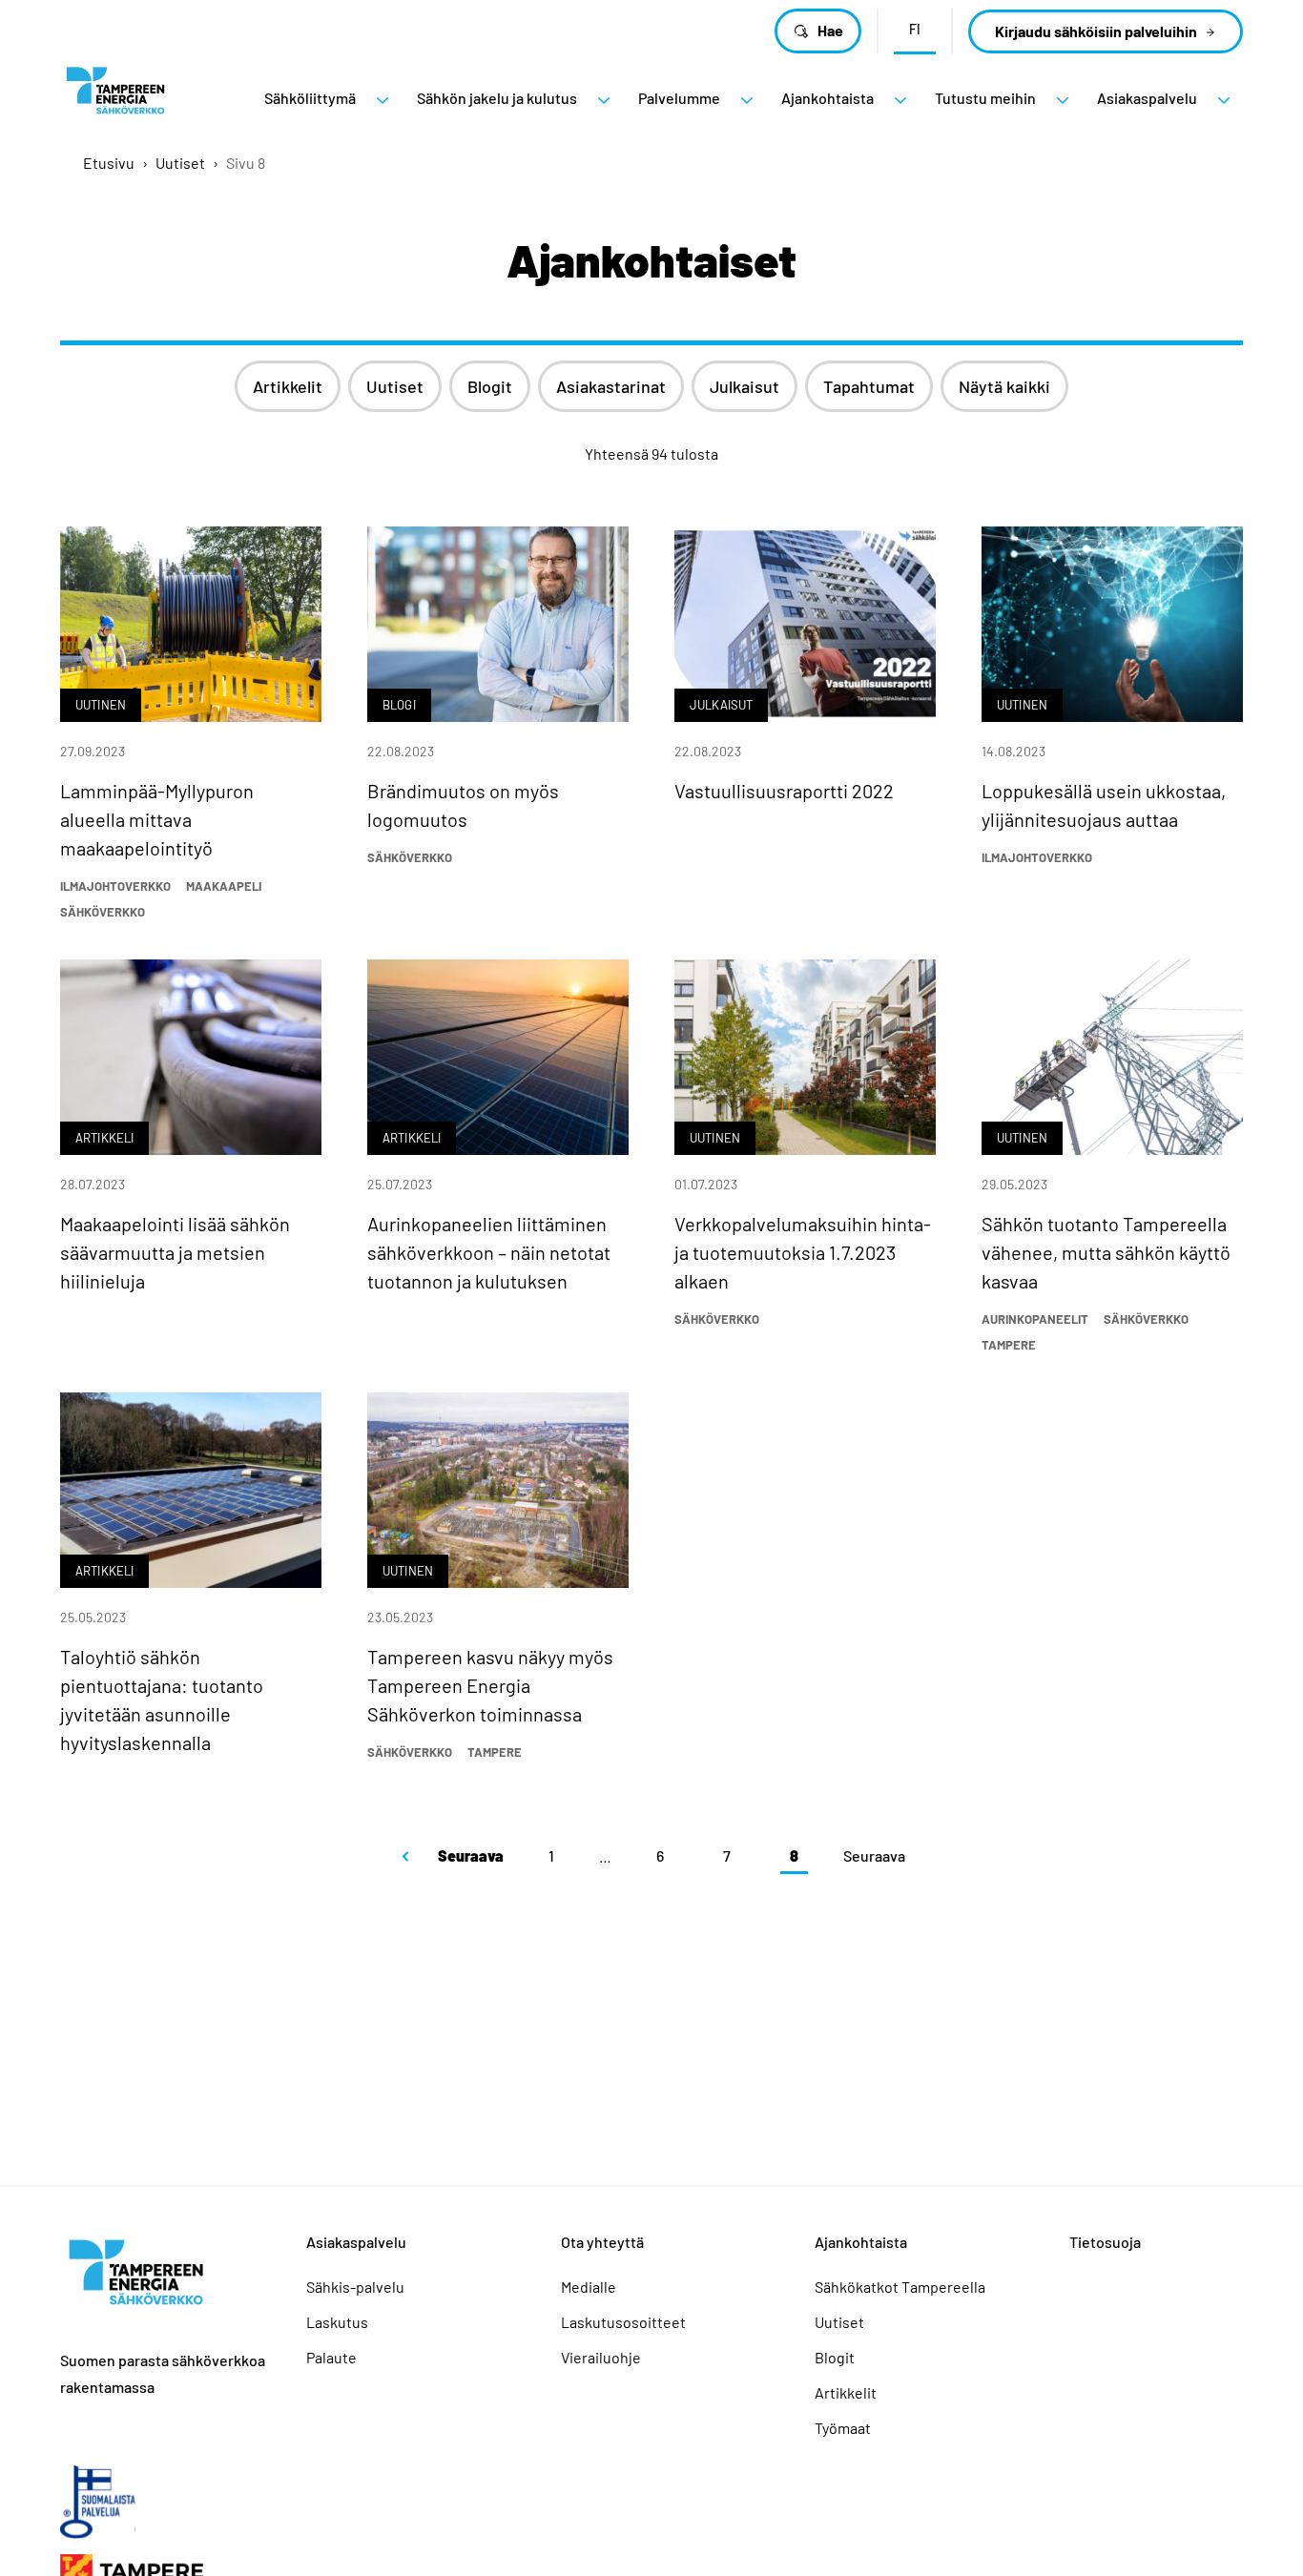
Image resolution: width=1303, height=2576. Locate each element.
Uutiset (180, 163)
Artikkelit (288, 386)
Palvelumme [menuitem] (679, 98)
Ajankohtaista (861, 2242)
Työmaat (843, 2428)
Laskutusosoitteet (623, 2322)
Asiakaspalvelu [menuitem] (1147, 98)
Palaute (331, 2357)
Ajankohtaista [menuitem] (827, 98)
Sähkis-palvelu (355, 2287)
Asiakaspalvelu (356, 2242)
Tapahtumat (869, 386)
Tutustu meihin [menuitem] (985, 98)
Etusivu (109, 163)
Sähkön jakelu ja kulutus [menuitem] (497, 98)
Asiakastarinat (611, 386)
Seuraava (471, 1855)
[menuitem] (383, 100)
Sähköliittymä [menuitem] (310, 98)
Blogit (490, 386)
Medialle (589, 2287)
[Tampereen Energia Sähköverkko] (115, 98)
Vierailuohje (601, 2357)
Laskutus (337, 2322)
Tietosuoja (1105, 2242)
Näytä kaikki (1004, 386)
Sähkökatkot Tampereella (900, 2287)
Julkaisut (745, 386)
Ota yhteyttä (602, 2242)
